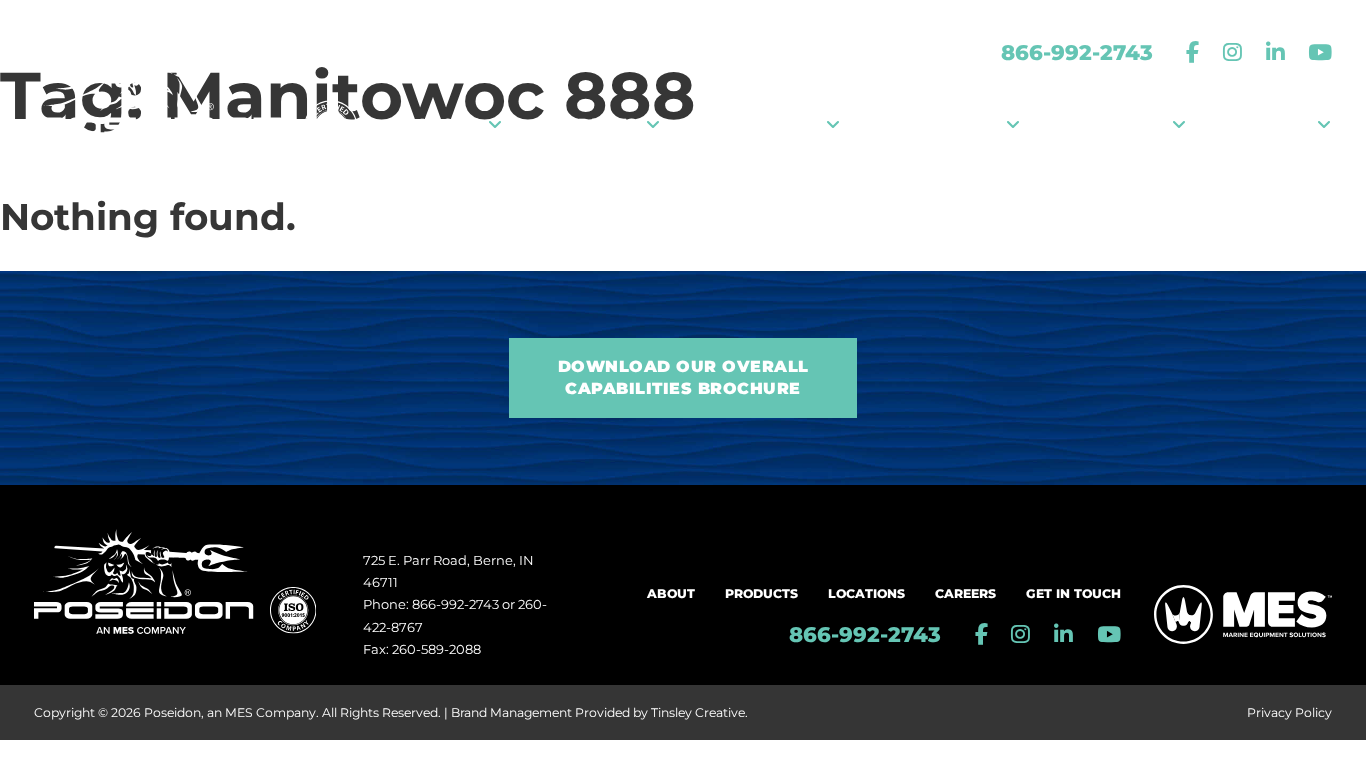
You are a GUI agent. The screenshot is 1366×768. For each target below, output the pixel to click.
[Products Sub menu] (653, 125)
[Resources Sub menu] (1179, 125)
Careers (965, 593)
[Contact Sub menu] (1324, 125)
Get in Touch (1073, 593)
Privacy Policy (1289, 712)
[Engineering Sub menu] (1013, 125)
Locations (866, 593)
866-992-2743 (1077, 52)
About (671, 593)
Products (761, 593)
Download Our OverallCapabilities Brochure (683, 377)
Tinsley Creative (698, 712)
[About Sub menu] (495, 125)
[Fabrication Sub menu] (833, 125)
